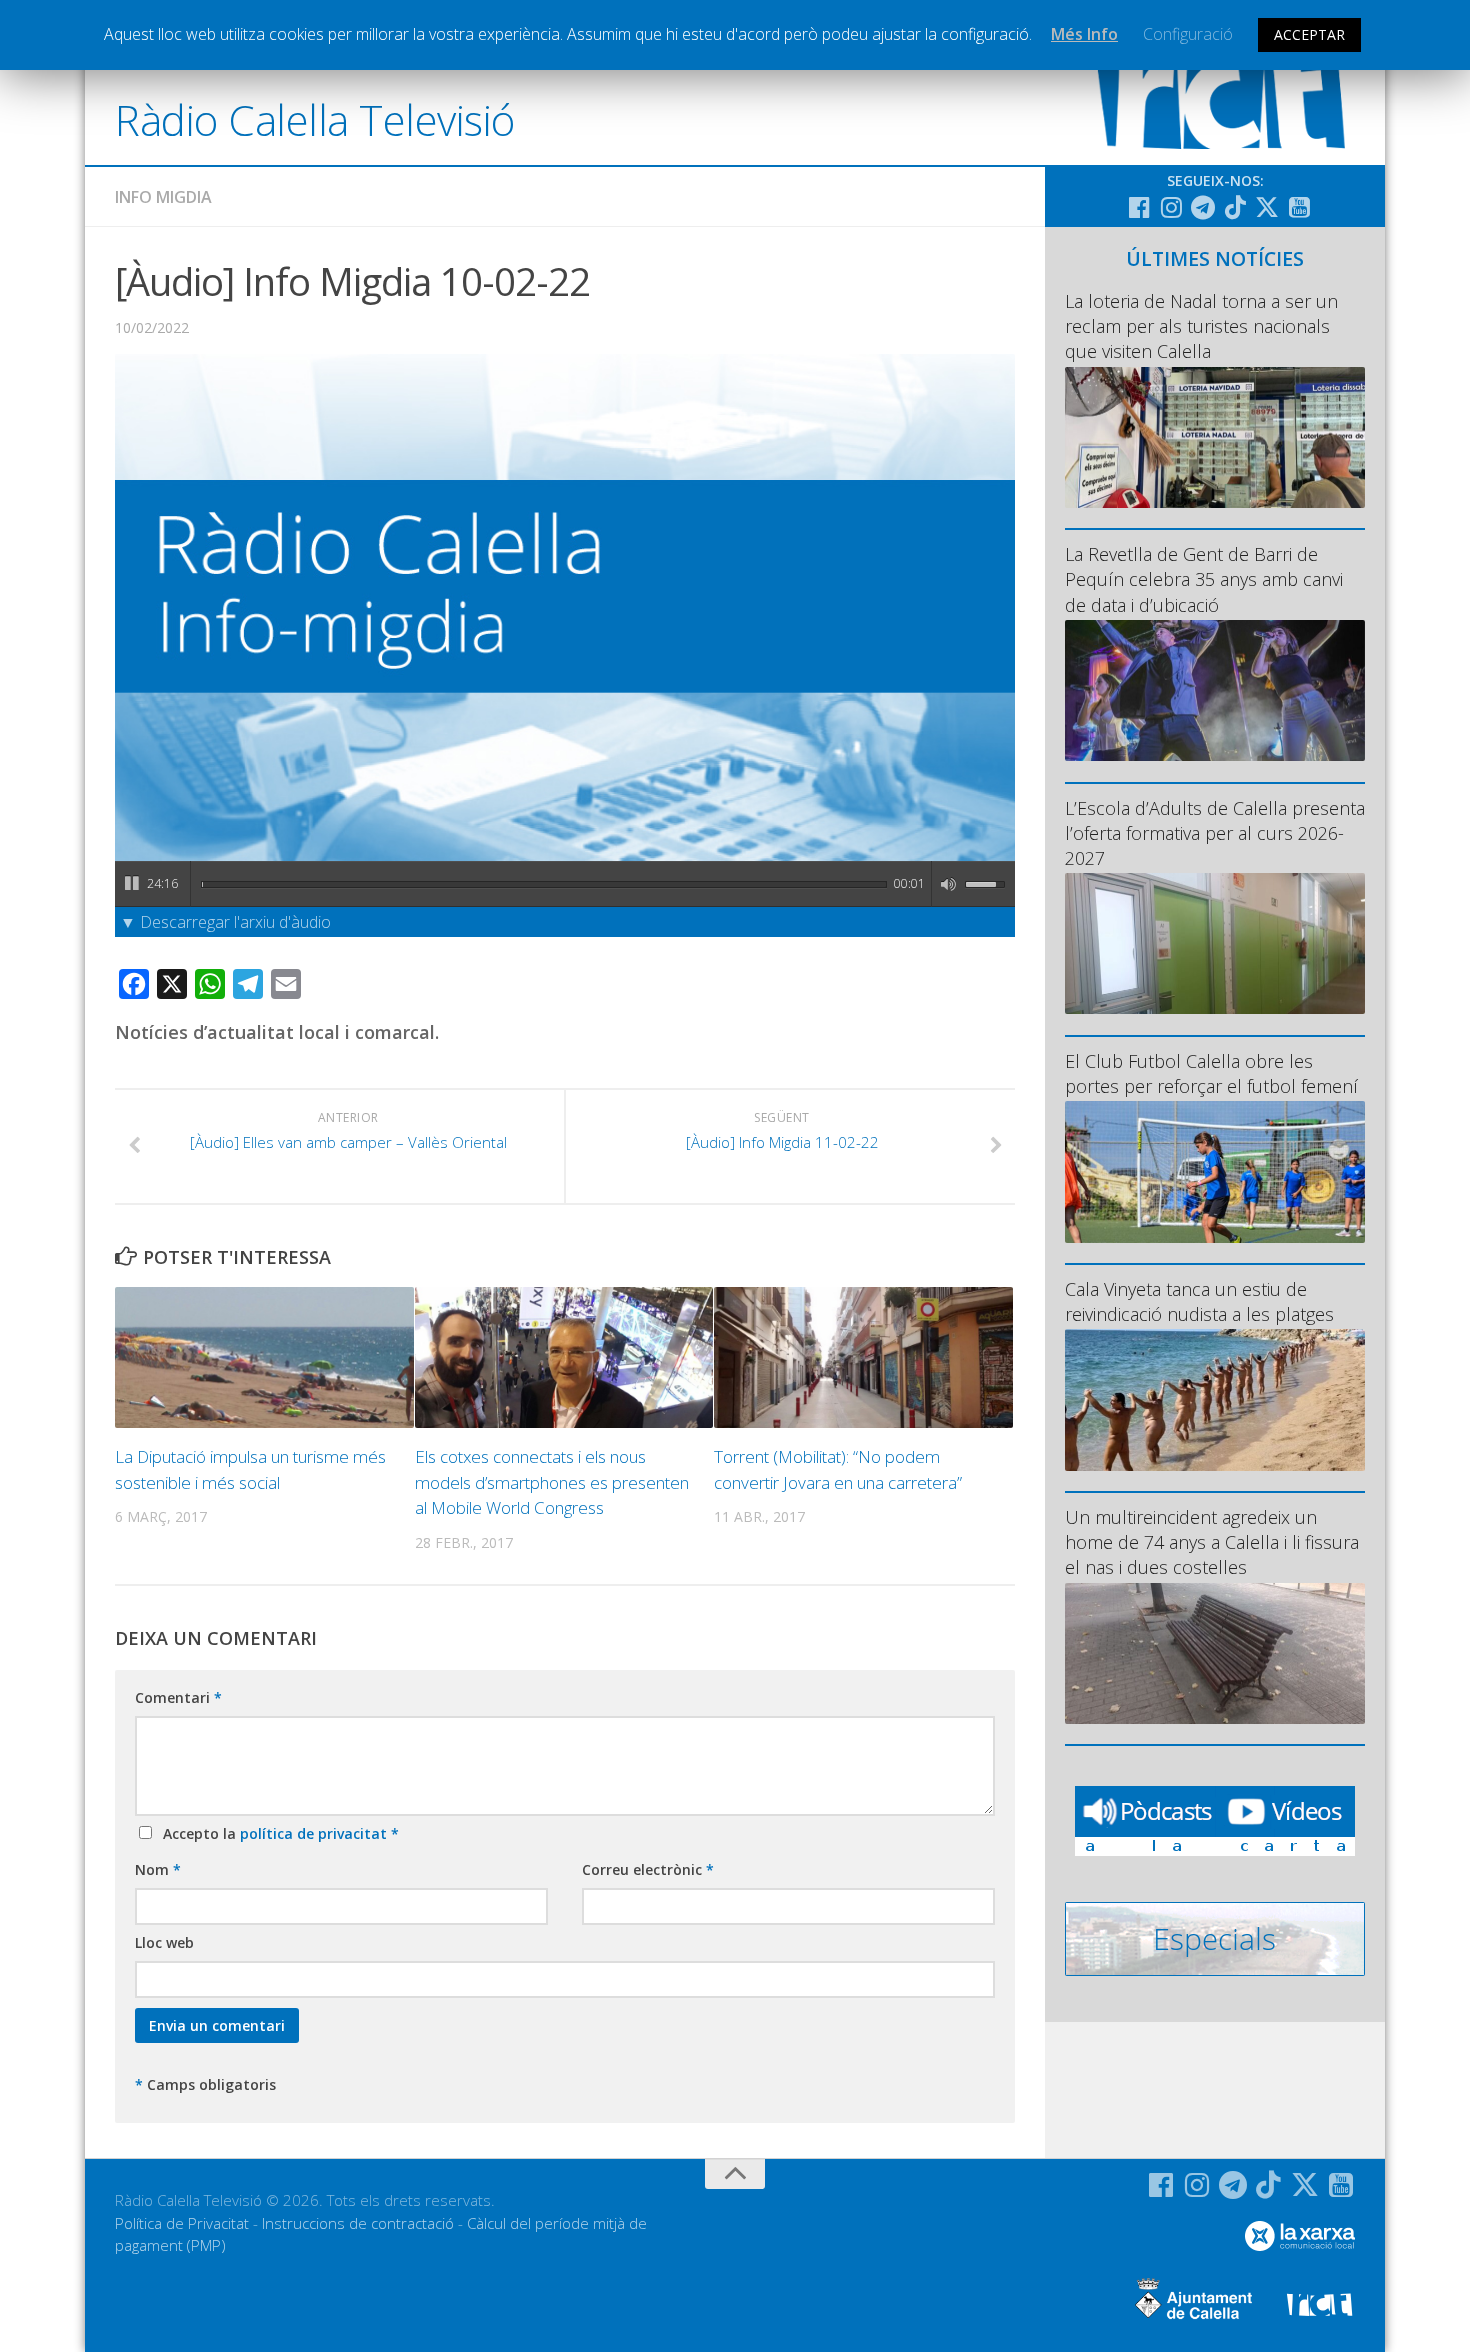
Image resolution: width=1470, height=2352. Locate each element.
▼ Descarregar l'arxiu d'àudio (225, 922)
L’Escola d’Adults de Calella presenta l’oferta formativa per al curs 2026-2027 (1215, 833)
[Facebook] (1139, 207)
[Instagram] (1171, 207)
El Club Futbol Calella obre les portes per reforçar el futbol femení (1211, 1073)
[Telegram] (1203, 207)
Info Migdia (163, 197)
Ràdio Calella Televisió (315, 119)
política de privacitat (315, 1833)
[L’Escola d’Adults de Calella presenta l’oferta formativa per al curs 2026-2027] (1215, 943)
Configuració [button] (1188, 34)
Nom (158, 1869)
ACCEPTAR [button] (1309, 34)
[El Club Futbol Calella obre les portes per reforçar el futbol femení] (1215, 1171)
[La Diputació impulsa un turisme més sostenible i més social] (264, 1357)
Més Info (1084, 34)
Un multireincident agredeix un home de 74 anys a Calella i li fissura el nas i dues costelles (1212, 1542)
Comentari (178, 1697)
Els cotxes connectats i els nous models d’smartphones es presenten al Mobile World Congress (552, 1482)
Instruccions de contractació (358, 2223)
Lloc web (164, 1942)
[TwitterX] (1267, 207)
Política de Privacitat (182, 2223)
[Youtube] (1299, 207)
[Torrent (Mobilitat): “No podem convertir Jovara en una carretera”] (863, 1357)
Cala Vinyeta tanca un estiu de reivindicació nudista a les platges (1199, 1301)
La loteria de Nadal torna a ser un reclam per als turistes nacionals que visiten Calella (1201, 326)
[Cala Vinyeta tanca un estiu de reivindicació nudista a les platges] (1215, 1399)
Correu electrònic (648, 1869)
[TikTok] (1235, 207)
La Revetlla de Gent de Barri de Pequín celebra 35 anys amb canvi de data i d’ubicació (1204, 579)
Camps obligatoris (205, 2084)
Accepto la (277, 1833)
